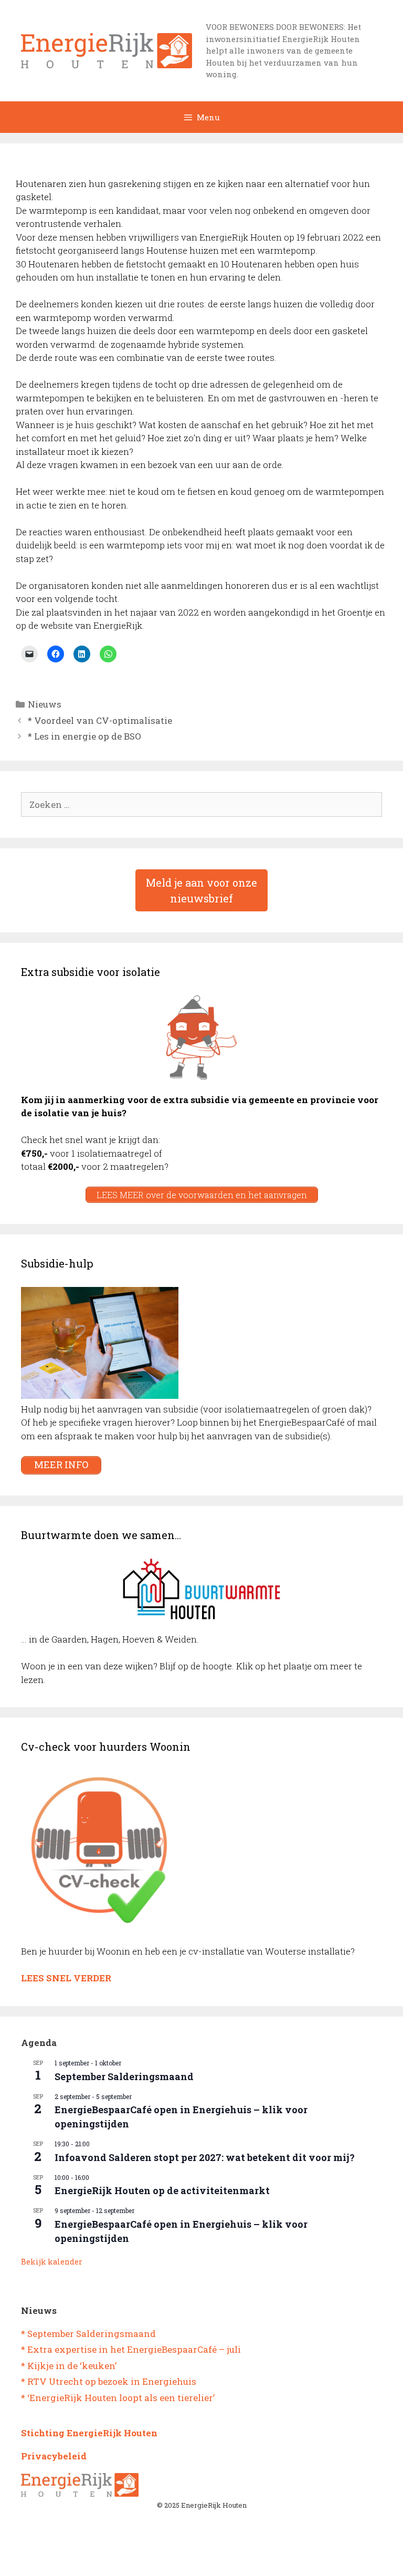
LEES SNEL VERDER (66, 1978)
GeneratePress (245, 2560)
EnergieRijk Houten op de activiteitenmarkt (162, 2190)
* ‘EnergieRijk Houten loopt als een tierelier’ (118, 2398)
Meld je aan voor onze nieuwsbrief (201, 890)
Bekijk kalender (52, 2262)
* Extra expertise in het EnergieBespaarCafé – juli (131, 2349)
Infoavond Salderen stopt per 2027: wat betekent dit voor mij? (205, 2157)
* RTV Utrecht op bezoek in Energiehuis (109, 2381)
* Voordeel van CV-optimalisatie (100, 720)
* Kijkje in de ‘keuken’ (69, 2366)
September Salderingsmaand (124, 2076)
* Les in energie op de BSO (84, 736)
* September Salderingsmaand (88, 2334)
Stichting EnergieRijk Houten (89, 2433)
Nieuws (45, 704)
